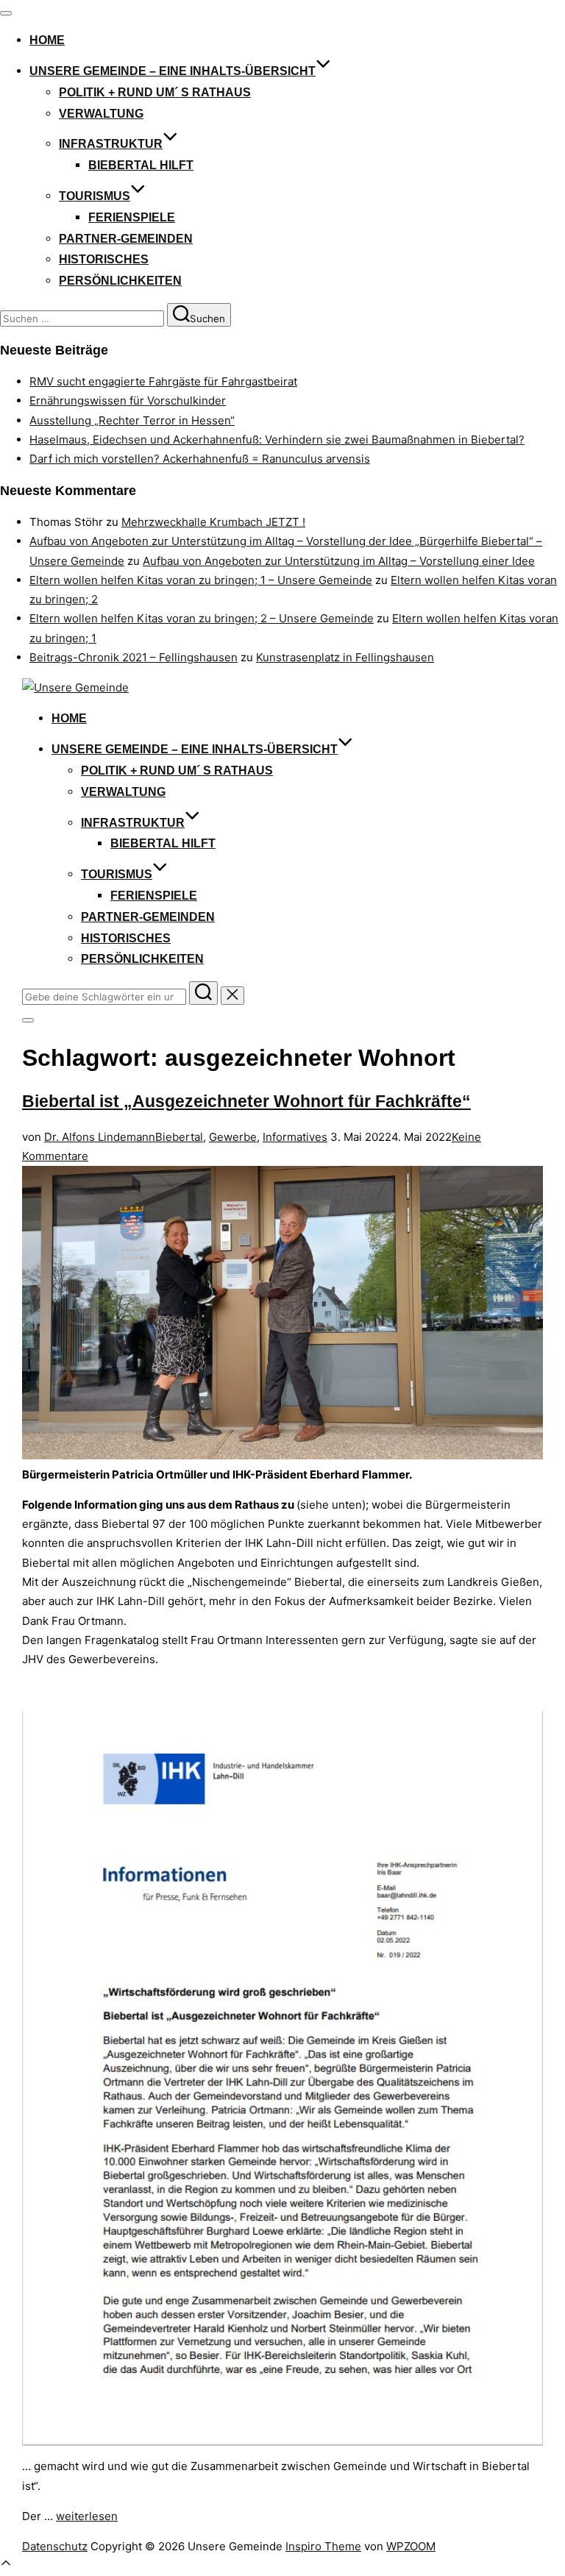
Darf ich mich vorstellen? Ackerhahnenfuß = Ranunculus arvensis (200, 459)
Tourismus (95, 196)
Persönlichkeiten (120, 281)
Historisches (104, 259)
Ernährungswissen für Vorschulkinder (128, 401)
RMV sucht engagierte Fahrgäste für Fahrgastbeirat (163, 381)
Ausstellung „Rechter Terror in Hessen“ (132, 420)
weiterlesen (87, 2516)
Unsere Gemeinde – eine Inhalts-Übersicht (173, 71)
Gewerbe (233, 1137)
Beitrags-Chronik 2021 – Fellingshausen (134, 657)
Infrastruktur (111, 144)
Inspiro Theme (323, 2546)
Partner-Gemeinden (126, 239)
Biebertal (179, 1137)
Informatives (295, 1137)
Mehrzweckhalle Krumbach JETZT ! (213, 522)
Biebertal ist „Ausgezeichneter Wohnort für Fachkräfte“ (246, 1102)
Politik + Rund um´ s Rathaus (155, 92)
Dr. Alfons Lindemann (100, 1137)
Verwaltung (101, 114)
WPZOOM (411, 2546)
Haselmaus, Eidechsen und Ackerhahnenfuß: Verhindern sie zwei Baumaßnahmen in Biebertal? (277, 440)
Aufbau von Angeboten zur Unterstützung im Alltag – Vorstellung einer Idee (339, 561)
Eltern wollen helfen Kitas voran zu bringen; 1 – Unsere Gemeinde (201, 580)
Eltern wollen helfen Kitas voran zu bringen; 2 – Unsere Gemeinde (202, 618)
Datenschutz (55, 2546)
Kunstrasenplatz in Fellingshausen (345, 657)
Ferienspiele (132, 217)
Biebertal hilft (141, 165)
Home (47, 40)
